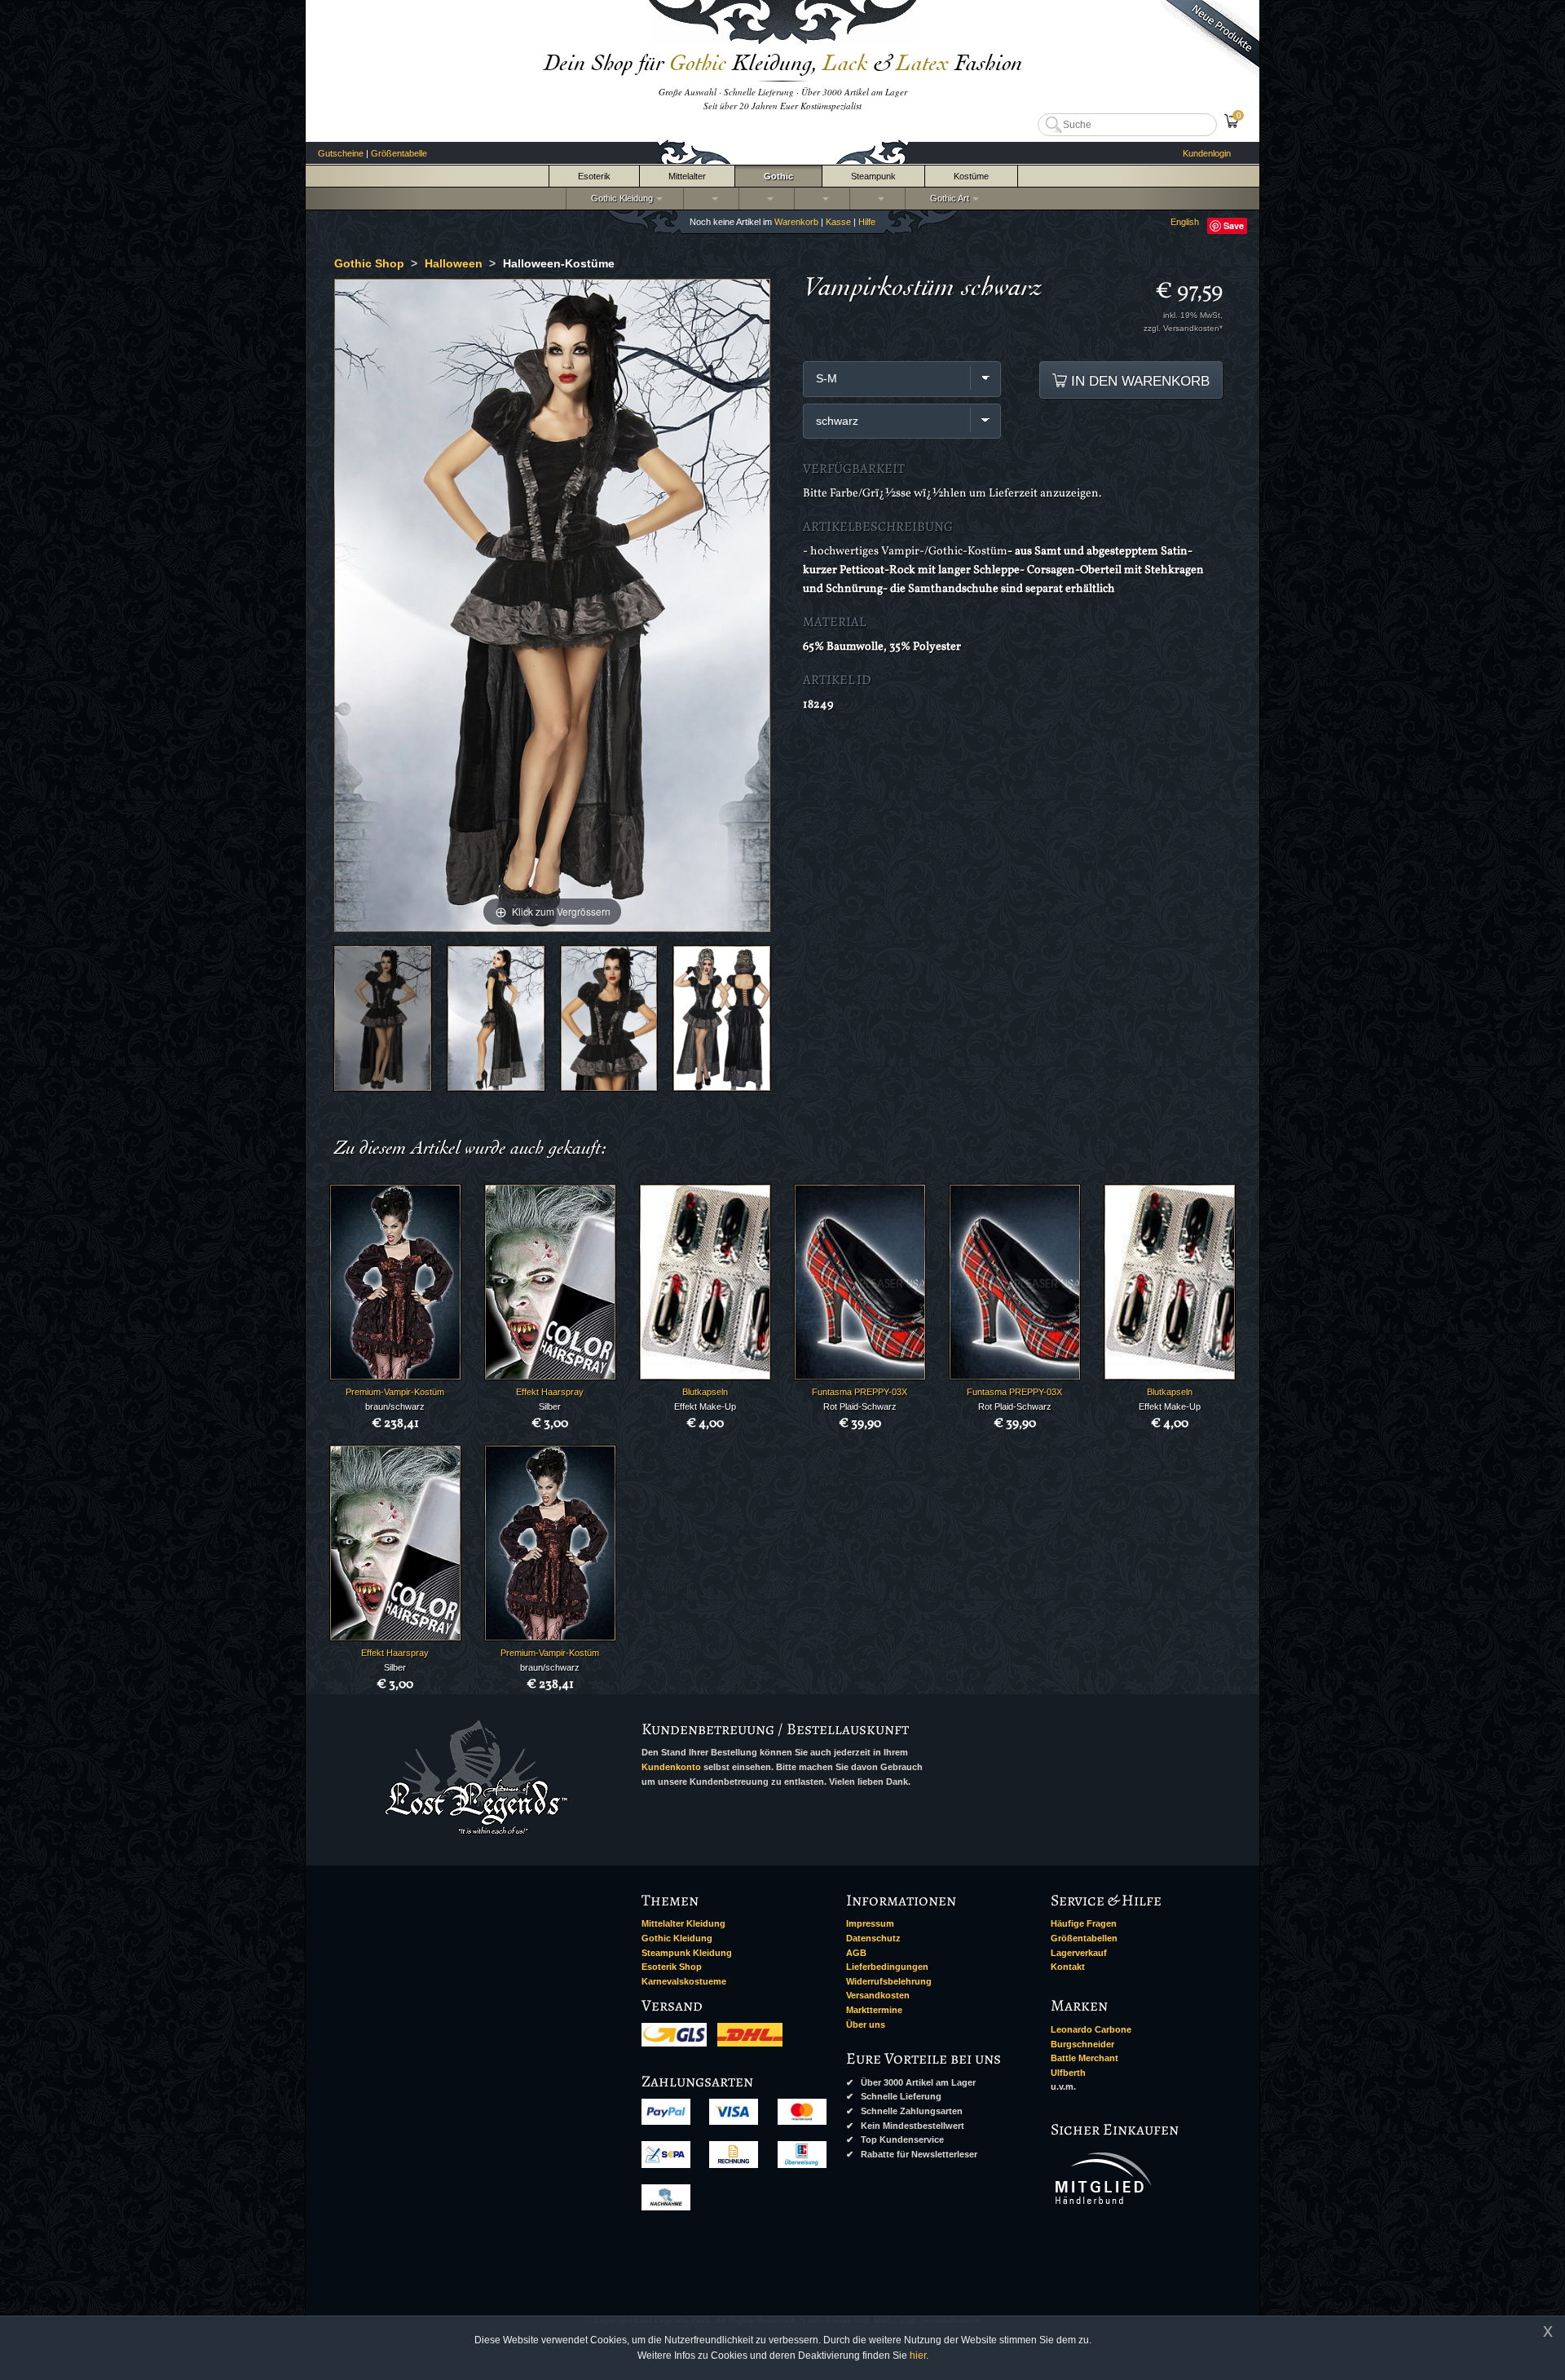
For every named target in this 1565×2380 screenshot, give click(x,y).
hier (918, 2356)
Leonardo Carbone (1091, 2029)
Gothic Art (947, 198)
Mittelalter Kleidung (683, 1923)
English (1185, 222)
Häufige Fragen (1084, 1923)
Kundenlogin (1207, 153)
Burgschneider (1082, 2044)
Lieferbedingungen (887, 1967)
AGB (856, 1953)
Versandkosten (878, 1995)
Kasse (838, 222)
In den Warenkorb (1138, 381)
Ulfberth (1068, 2073)
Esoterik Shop (672, 1967)
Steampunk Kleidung (687, 1953)
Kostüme (971, 176)
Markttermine (874, 2010)
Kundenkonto (671, 1767)
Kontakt (1068, 1967)
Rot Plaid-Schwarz (860, 1406)
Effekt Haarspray (550, 1392)
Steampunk (873, 176)
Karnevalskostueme (684, 1981)
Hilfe (867, 222)
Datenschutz (873, 1938)
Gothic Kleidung (619, 198)
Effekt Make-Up (705, 1406)
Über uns (866, 2025)
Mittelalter (687, 176)
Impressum (870, 1923)
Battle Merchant (1084, 2058)
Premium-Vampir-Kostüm (395, 1392)
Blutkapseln (705, 1392)
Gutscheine (341, 153)
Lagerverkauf (1079, 1953)
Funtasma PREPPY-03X (860, 1392)
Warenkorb (796, 222)
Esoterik (594, 176)
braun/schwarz (395, 1406)
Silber (550, 1406)
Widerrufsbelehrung (889, 1981)
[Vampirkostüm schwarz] (383, 1018)
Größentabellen (1084, 1938)
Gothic (778, 176)
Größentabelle (399, 153)
